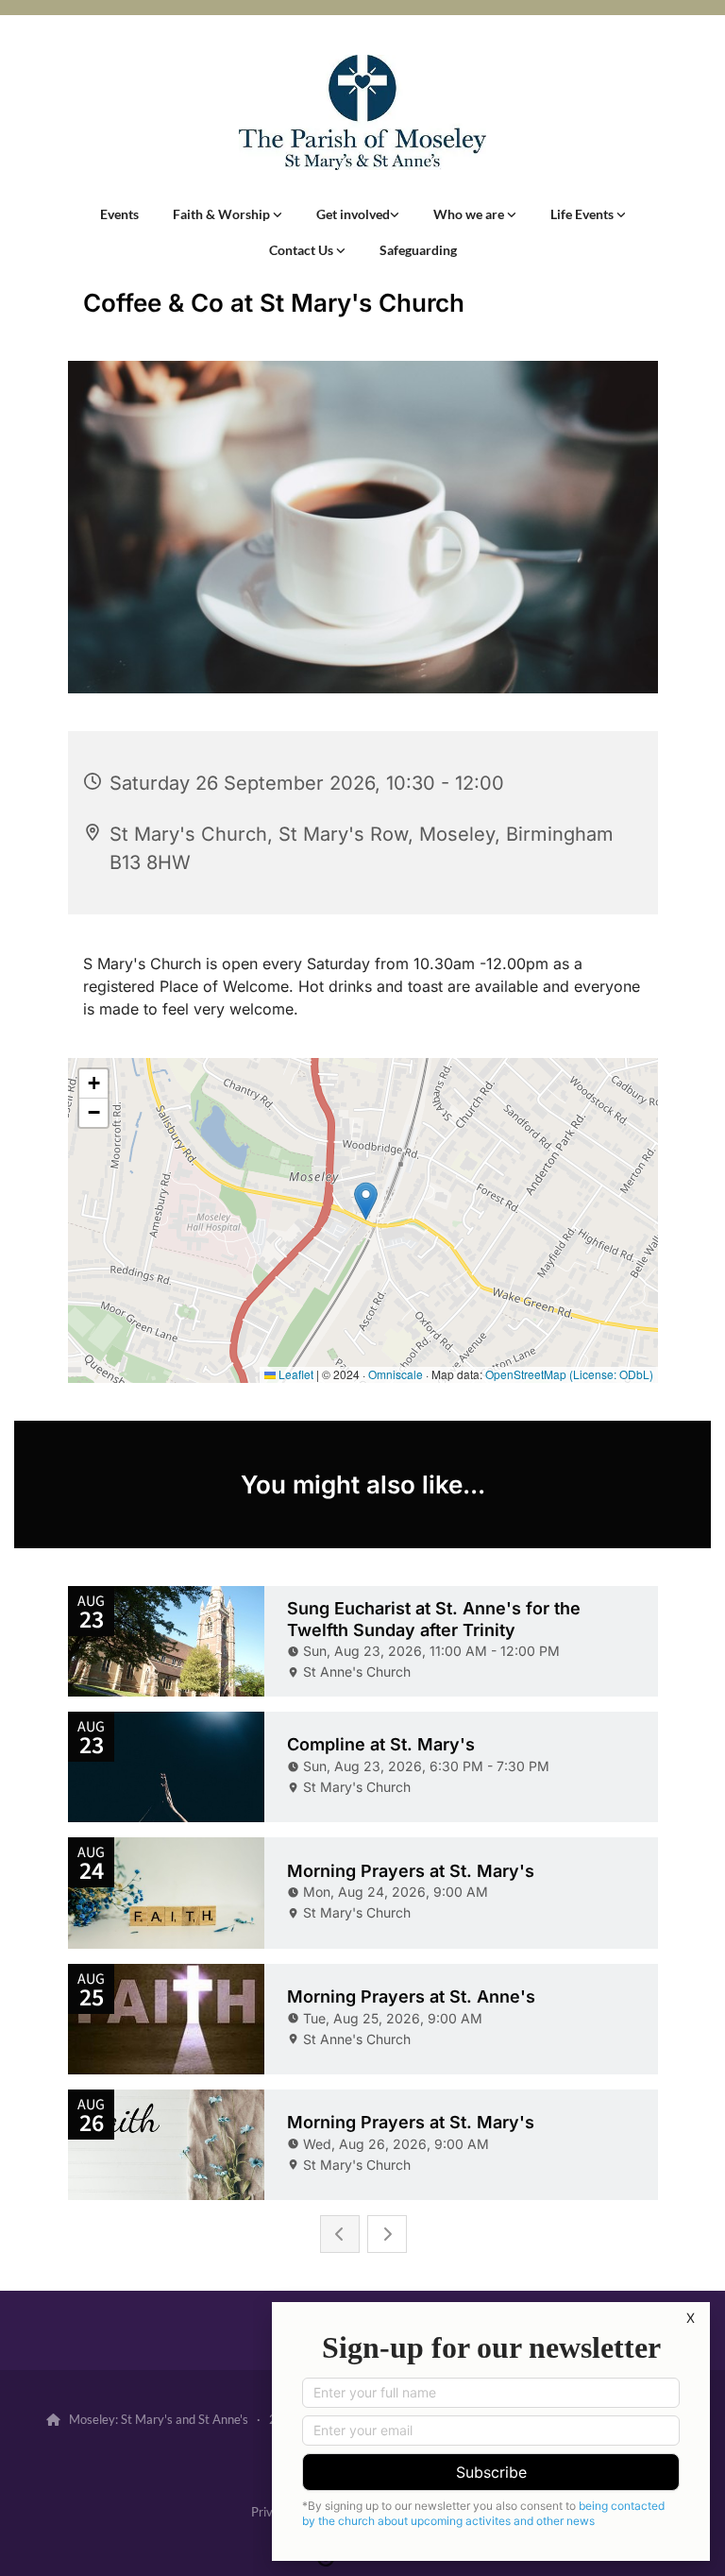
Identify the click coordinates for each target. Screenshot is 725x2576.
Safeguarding (418, 250)
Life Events (583, 214)
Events (119, 214)
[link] (228, 214)
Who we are (470, 214)
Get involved (353, 214)
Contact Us (303, 250)
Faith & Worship (223, 214)
